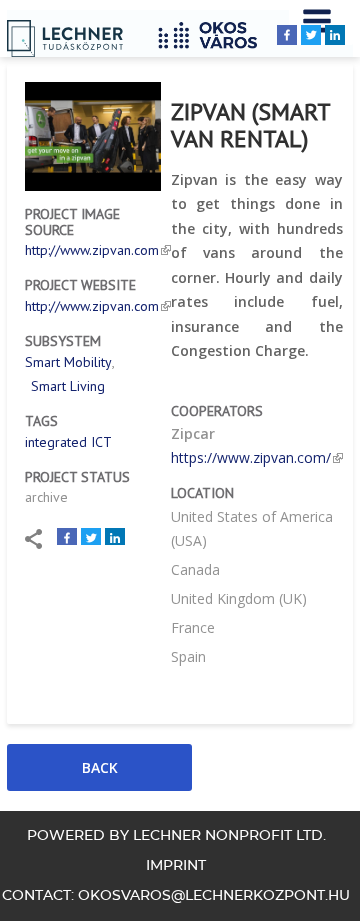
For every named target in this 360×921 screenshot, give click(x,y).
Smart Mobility (68, 362)
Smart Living (68, 386)
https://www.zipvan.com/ (251, 457)
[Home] (215, 32)
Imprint (176, 866)
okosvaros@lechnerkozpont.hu (214, 896)
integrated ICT (68, 442)
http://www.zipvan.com (92, 250)
